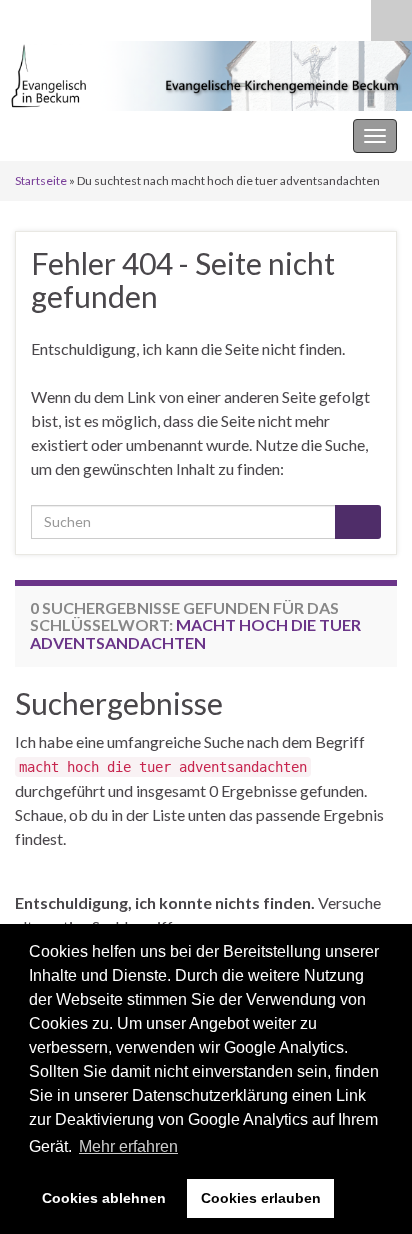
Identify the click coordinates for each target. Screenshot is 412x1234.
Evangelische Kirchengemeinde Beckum (151, 135)
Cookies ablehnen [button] (104, 1198)
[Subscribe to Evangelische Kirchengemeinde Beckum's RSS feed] (24, 16)
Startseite (41, 180)
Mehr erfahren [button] (128, 1146)
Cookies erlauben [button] (261, 1198)
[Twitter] (88, 16)
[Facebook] (56, 16)
